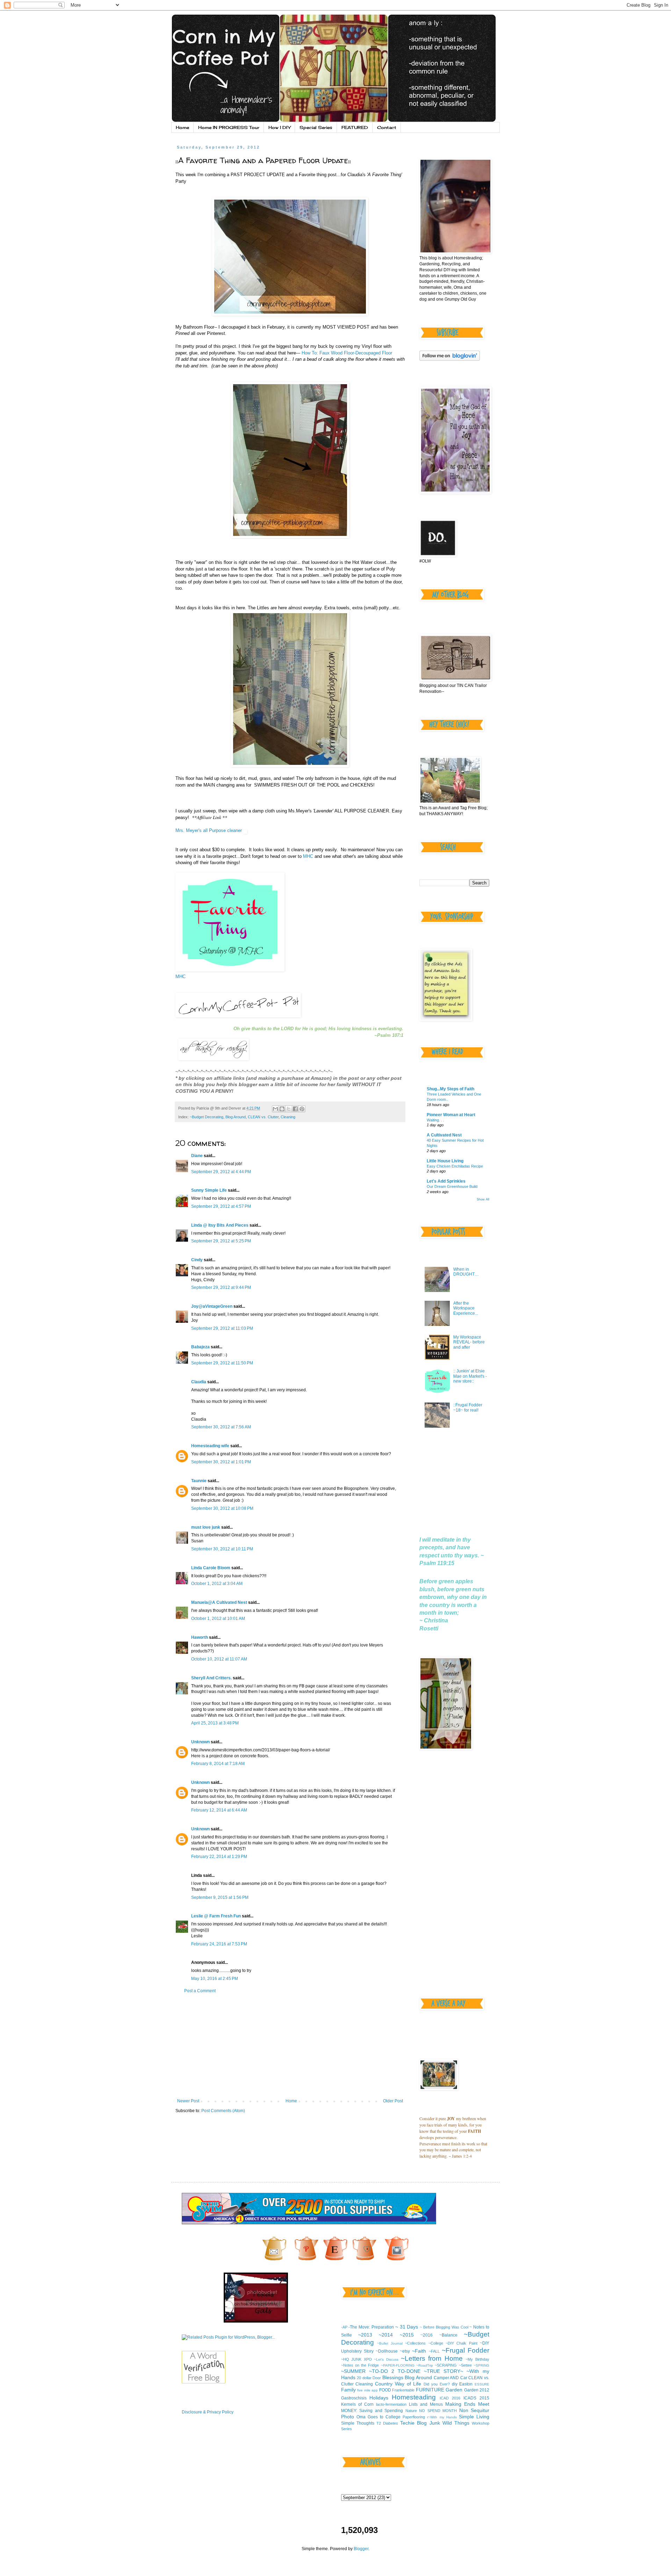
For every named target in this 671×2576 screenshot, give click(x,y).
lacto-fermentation (391, 2404)
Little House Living (445, 1161)
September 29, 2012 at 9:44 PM (221, 1287)
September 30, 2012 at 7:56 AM (221, 1427)
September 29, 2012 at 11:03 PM (222, 1328)
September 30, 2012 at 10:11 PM (222, 1549)
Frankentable (403, 2390)
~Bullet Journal (390, 2343)
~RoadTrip (425, 2365)
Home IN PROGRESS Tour (229, 127)
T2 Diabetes (387, 2423)
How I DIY (279, 127)
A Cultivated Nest (444, 1135)
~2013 (365, 2335)
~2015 (407, 2335)
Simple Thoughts (358, 2423)
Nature (411, 2411)
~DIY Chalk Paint (461, 2343)
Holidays (379, 2398)
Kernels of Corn (357, 2404)
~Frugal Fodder (466, 2350)
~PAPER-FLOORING (398, 2365)
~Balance (448, 2335)
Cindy (197, 1260)
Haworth (200, 1637)
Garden (454, 2390)
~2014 (386, 2335)
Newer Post (188, 2101)
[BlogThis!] (282, 1109)
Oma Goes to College (378, 2417)
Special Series (316, 127)
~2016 (427, 2335)
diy (455, 2384)
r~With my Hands (442, 2417)
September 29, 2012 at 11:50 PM (222, 1363)
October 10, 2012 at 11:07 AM (219, 1659)
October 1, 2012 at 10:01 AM (218, 1619)
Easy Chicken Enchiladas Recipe (455, 1166)
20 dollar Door (369, 2378)
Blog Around (236, 1117)
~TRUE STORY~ (443, 2371)
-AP (344, 2327)
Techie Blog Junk (420, 2423)
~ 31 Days (407, 2327)
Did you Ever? (437, 2384)
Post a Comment (200, 1991)
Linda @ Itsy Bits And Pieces (220, 1225)
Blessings (393, 2377)
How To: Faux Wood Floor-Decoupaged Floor (346, 353)
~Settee (465, 2365)
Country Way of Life (398, 2384)
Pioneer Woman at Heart (451, 1115)
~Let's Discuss (386, 2359)
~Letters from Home (432, 2358)
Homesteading (414, 2397)
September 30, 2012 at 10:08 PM (222, 1508)
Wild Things (456, 2423)
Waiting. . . (435, 1120)
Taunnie (199, 1481)
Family (348, 2390)
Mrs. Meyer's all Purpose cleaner (209, 830)
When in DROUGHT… (466, 1272)
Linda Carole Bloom (211, 1568)
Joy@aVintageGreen (212, 1306)
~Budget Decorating (207, 1117)
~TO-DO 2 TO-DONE (395, 2371)
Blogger (361, 2549)
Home (182, 127)
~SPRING (481, 2365)
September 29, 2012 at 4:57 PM (221, 1206)
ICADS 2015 (476, 2398)
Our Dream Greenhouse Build (452, 1186)
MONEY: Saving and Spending (372, 2411)
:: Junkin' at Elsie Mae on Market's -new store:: (470, 1376)
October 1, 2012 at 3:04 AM (217, 1584)
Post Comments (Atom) (223, 2111)
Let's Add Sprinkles (446, 1181)
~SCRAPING (446, 2365)
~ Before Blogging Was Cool (444, 2327)
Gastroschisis (354, 2398)
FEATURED (355, 127)
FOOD (385, 2390)
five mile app (367, 2390)
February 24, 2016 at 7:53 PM (219, 1944)
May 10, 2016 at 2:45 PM (215, 1979)
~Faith (419, 2351)
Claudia (199, 1382)
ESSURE (482, 2384)
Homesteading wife (210, 1446)
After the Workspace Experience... (466, 1308)
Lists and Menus (426, 2404)
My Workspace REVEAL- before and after (469, 1342)
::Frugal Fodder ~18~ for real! (468, 1407)
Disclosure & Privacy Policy (208, 2412)
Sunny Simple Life (209, 1190)
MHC (307, 856)
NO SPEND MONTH (438, 2411)
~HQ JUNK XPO (356, 2359)
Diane (197, 1156)
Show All (483, 1199)
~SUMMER (353, 2371)
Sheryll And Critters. (211, 1678)
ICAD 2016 (450, 2398)
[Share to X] (289, 1109)
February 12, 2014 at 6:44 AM (219, 1810)
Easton (466, 2384)
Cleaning (288, 1117)
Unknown (200, 1742)
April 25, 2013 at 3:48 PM (215, 1723)
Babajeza (200, 1347)
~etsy (405, 2351)
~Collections (415, 2343)
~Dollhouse (387, 2351)
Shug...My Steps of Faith (450, 1089)
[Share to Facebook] (295, 1109)
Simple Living (474, 2417)
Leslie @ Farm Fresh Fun (216, 1916)
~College (436, 2343)
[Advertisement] (290, 2046)
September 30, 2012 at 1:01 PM (221, 1462)
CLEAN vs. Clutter (263, 1117)
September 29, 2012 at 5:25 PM (221, 1241)
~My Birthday (477, 2359)
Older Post (393, 2101)
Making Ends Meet (467, 2404)
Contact (387, 127)
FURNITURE (430, 2390)
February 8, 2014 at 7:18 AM (218, 1764)
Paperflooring (414, 2417)
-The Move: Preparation (371, 2327)
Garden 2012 (477, 2390)
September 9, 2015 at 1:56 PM (220, 1897)
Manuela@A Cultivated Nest (219, 1602)
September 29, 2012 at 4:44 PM (221, 1172)
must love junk (206, 1527)
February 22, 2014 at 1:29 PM (219, 1857)
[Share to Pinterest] (302, 1109)
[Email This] (275, 1109)
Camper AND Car (450, 2378)
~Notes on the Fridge (360, 2365)
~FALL (434, 2351)
